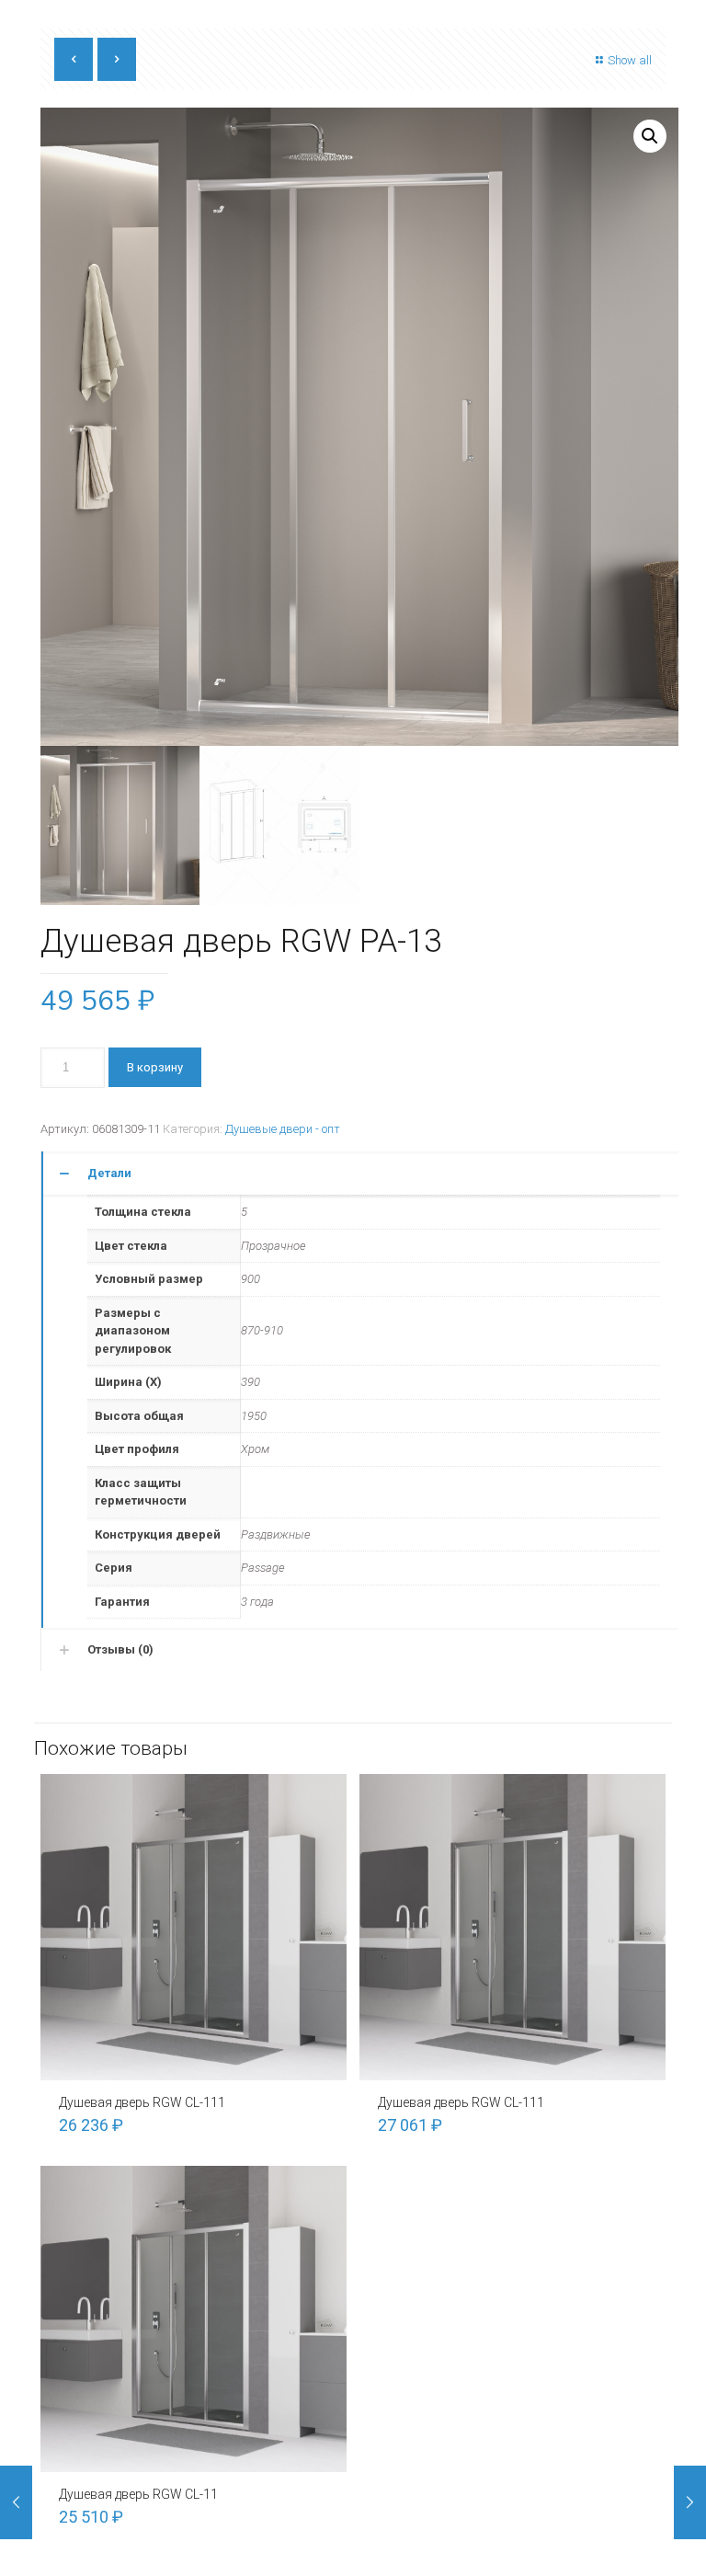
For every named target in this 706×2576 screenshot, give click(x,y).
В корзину (155, 1067)
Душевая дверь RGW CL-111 (142, 2102)
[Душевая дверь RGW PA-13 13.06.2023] (690, 2502)
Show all (630, 60)
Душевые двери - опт (283, 1129)
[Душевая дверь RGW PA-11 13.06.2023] (16, 2502)
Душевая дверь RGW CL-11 (138, 2494)
